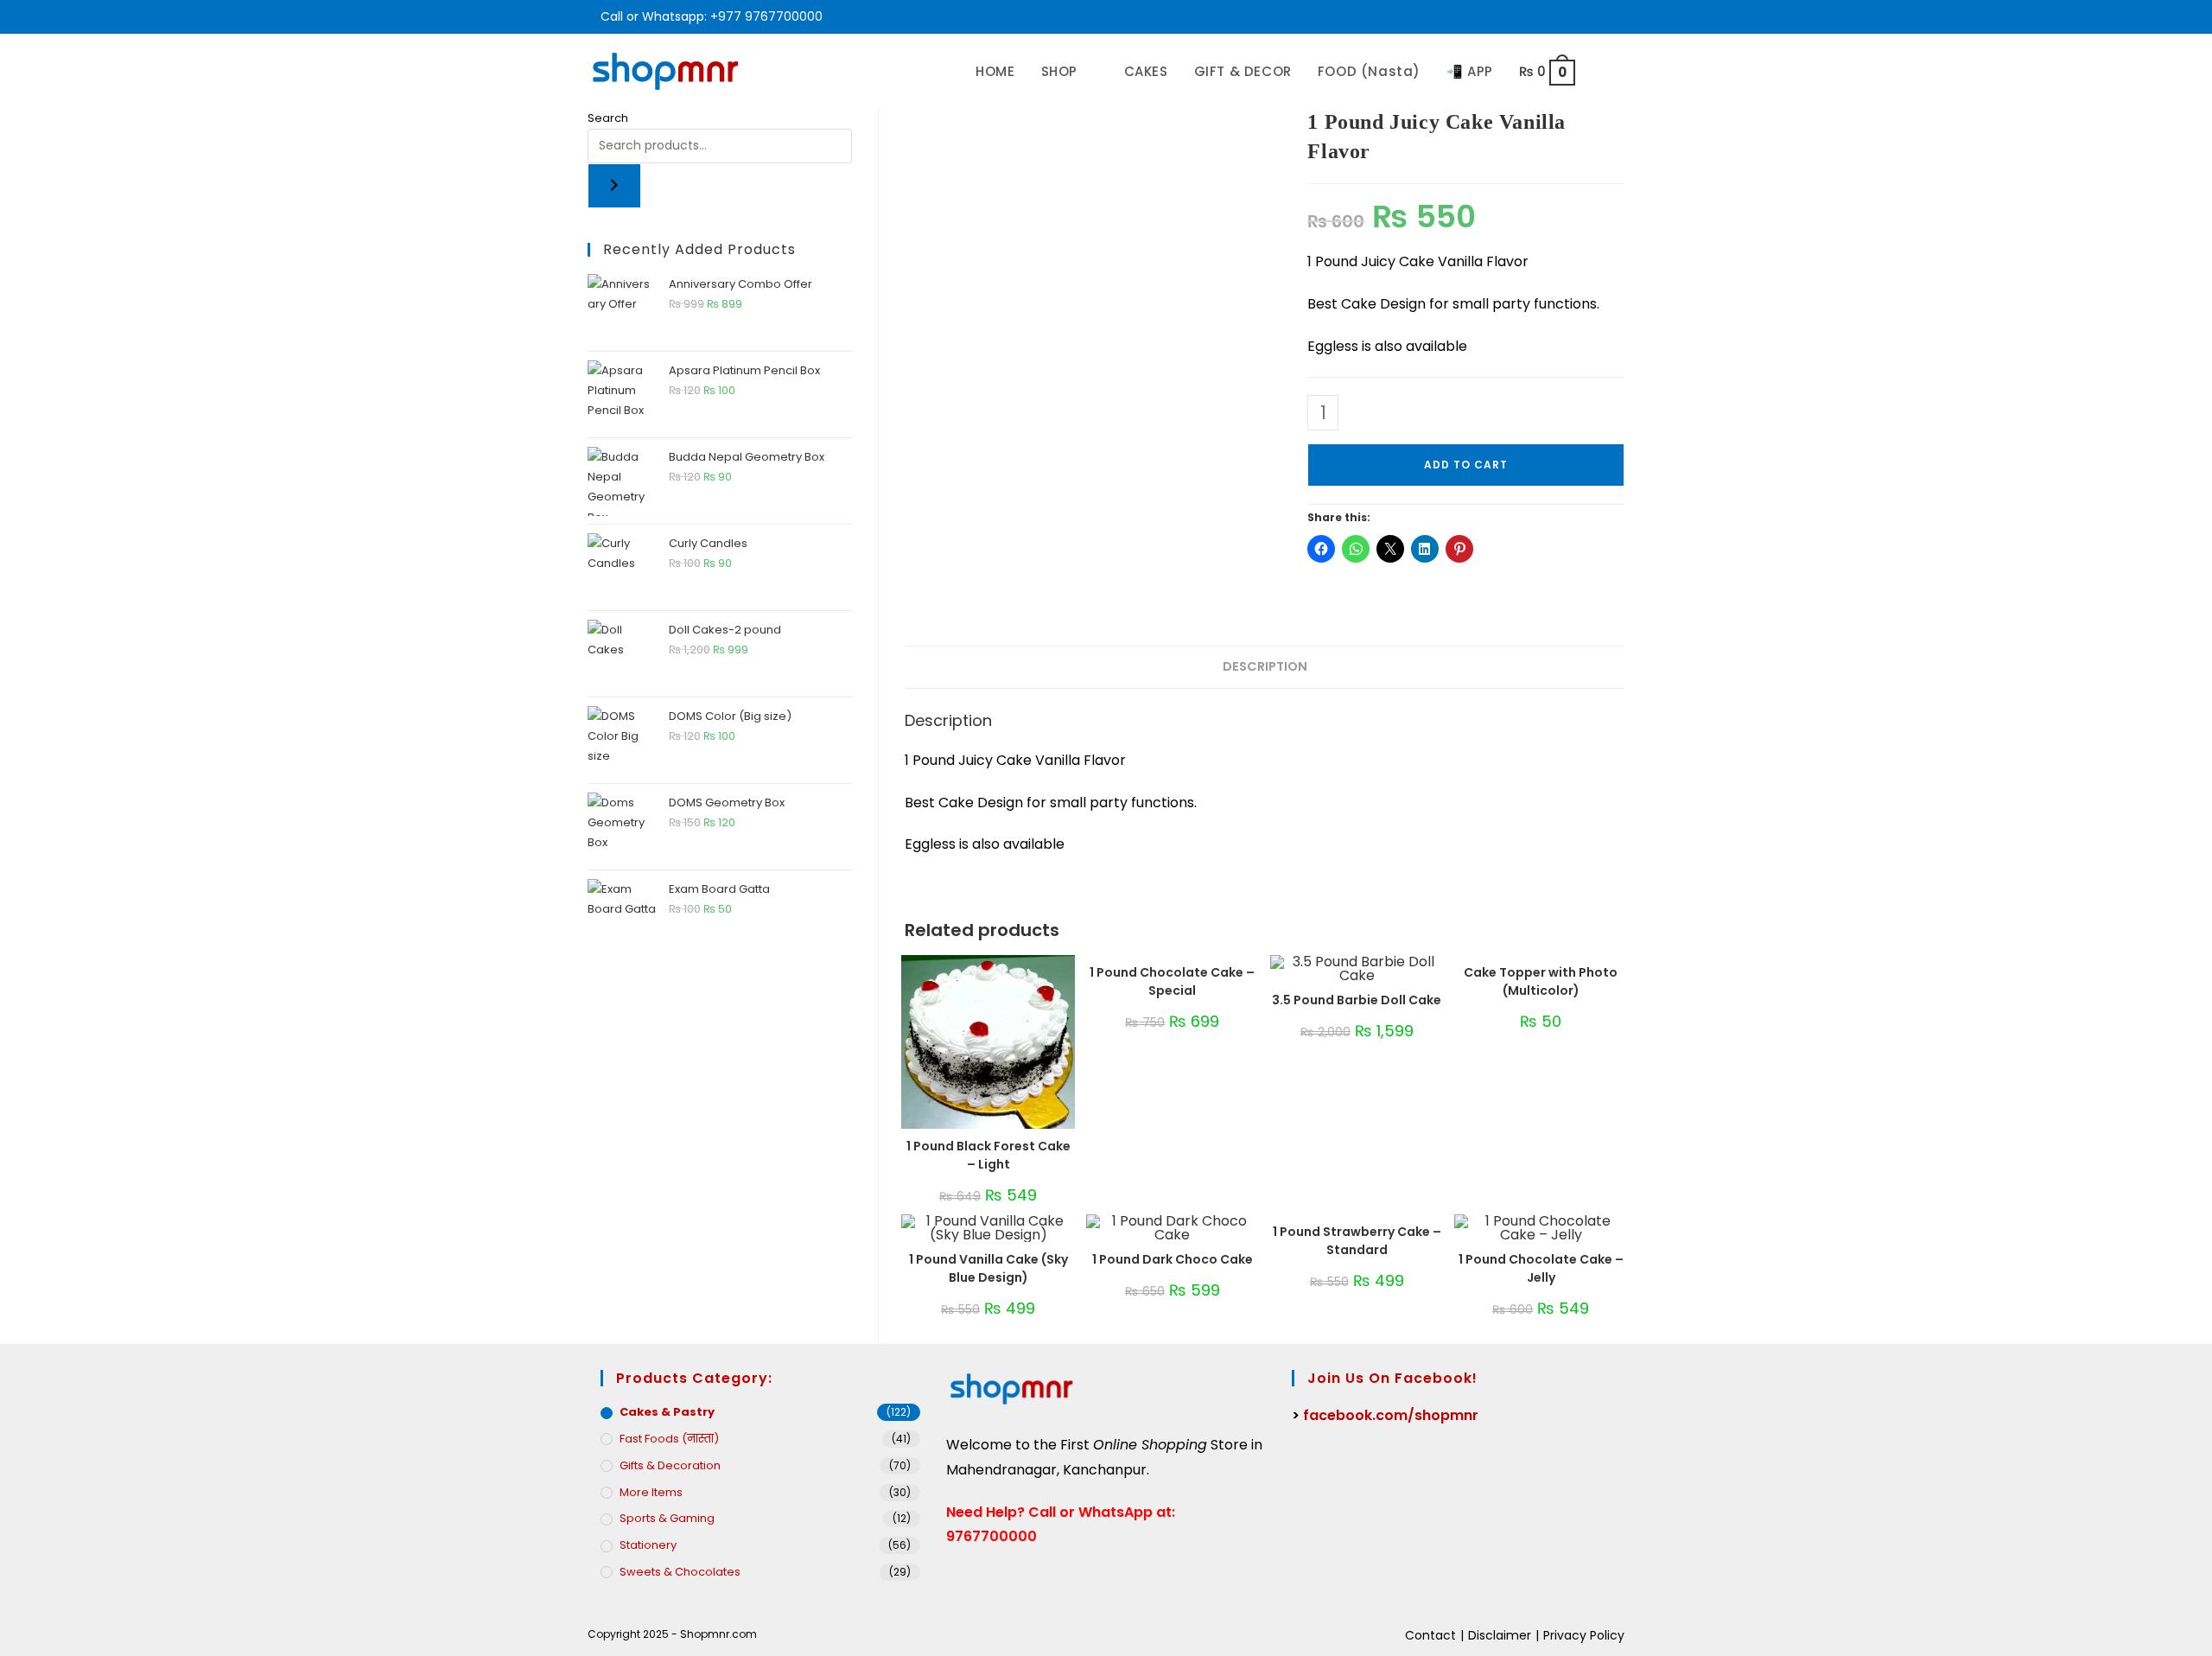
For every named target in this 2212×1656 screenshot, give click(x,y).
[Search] (614, 186)
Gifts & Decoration (670, 1465)
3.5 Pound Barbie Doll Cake (1357, 1000)
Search (608, 118)
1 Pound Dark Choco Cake (1173, 1259)
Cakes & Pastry (667, 1412)
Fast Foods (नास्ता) (669, 1439)
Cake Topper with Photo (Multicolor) (1541, 981)
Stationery (648, 1545)
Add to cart (1466, 465)
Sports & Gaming (667, 1518)
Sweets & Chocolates (680, 1572)
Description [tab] (1265, 666)
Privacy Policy (1584, 1635)
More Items (651, 1492)
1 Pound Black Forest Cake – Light (988, 1155)
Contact (1430, 1635)
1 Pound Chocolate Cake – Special (1172, 981)
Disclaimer (1500, 1635)
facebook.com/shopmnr (1391, 1415)
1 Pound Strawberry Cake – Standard (1357, 1241)
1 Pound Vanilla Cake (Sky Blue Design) (988, 1268)
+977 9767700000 (766, 16)
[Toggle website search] (1606, 71)
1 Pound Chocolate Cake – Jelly (1541, 1268)
